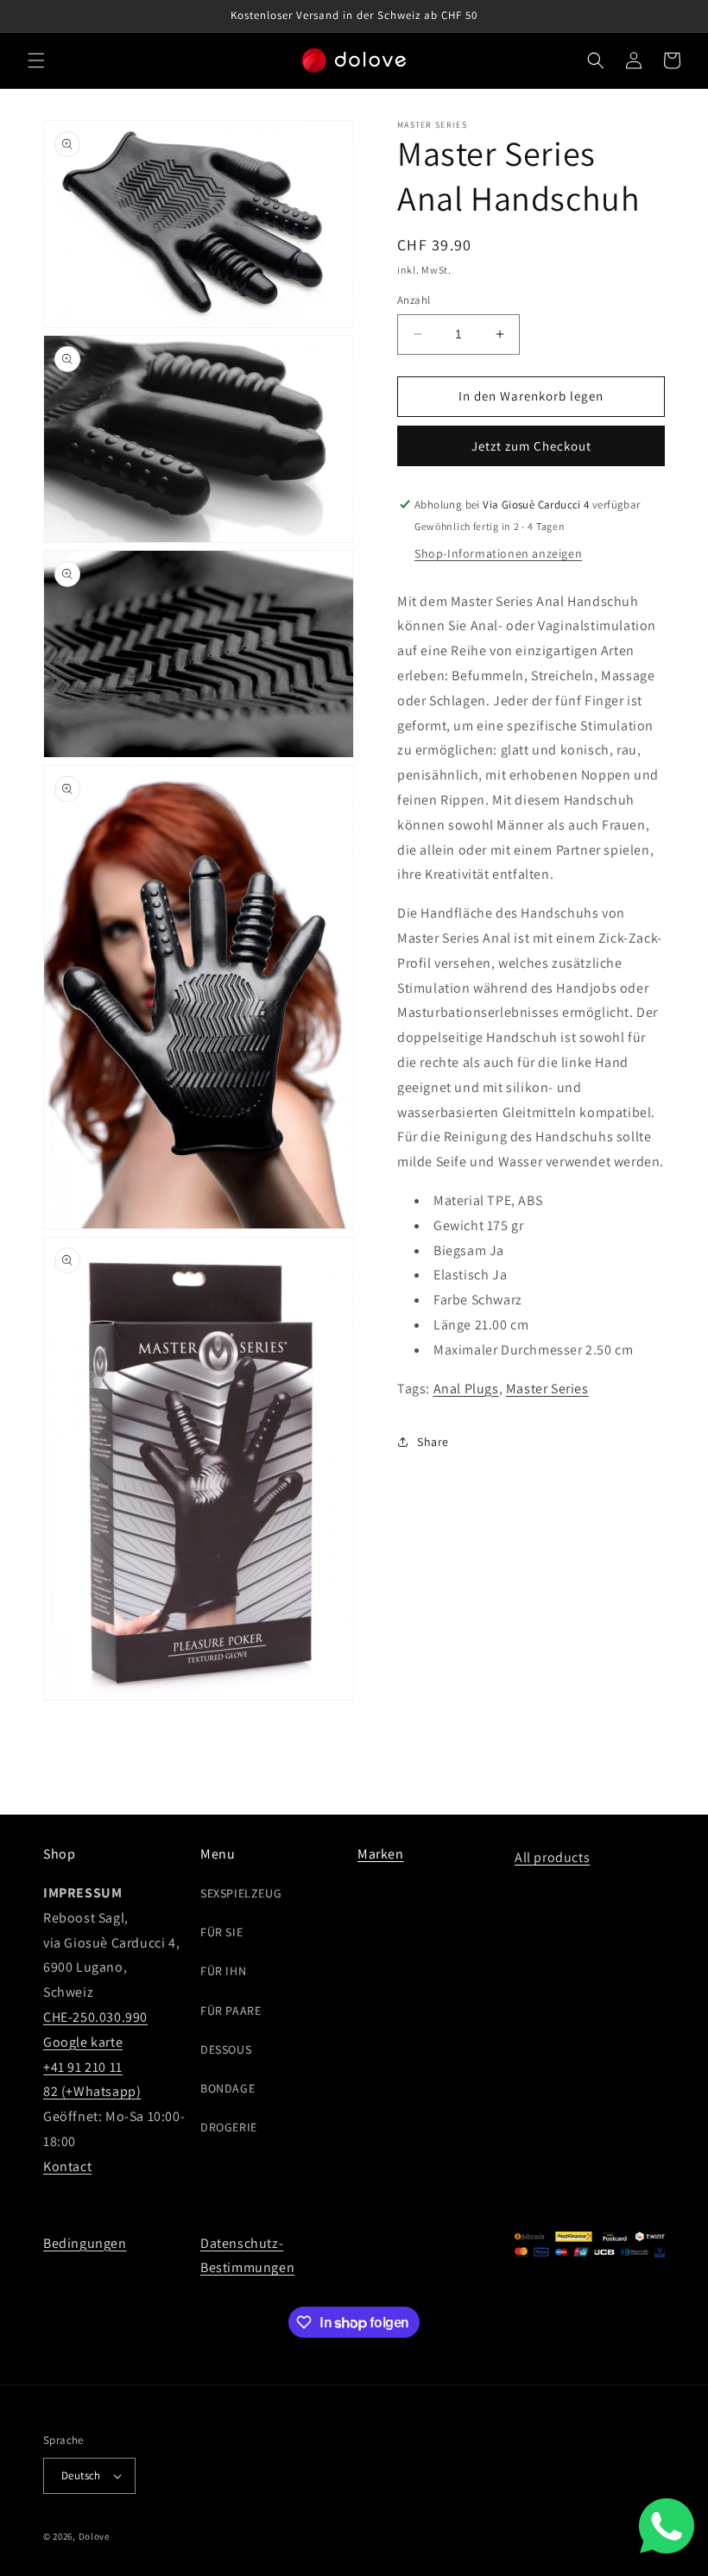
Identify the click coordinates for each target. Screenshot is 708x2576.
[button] (36, 60)
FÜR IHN (223, 1971)
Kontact (67, 2166)
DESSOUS (226, 2049)
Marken (381, 1854)
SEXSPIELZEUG (241, 1893)
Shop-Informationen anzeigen (498, 553)
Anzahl (414, 300)
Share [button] (433, 1442)
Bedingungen (85, 2243)
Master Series (547, 1389)
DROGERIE (229, 2127)
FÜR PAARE (231, 2011)
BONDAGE (228, 2088)
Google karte (83, 2042)
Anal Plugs (466, 1389)
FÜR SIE (221, 1932)
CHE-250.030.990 (95, 2017)
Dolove (94, 2536)
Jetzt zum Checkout (531, 446)
